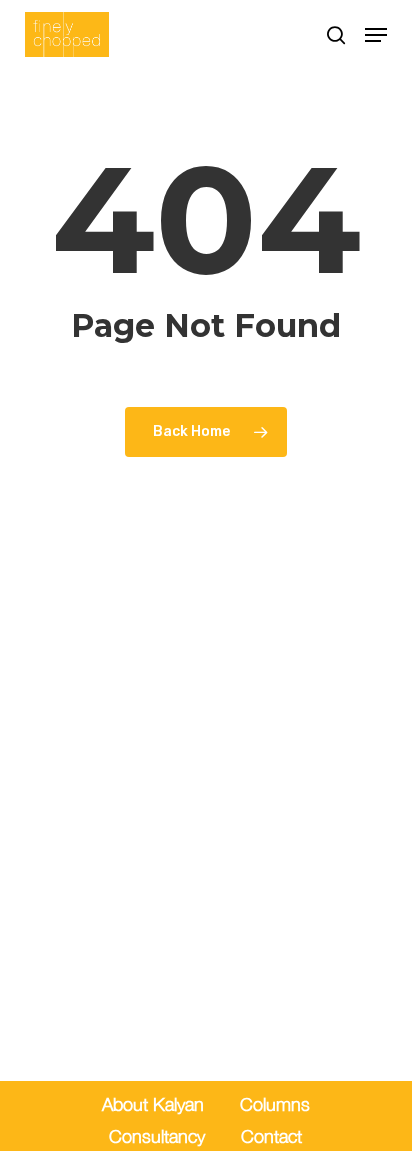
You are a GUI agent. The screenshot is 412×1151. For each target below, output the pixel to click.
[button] (376, 35)
